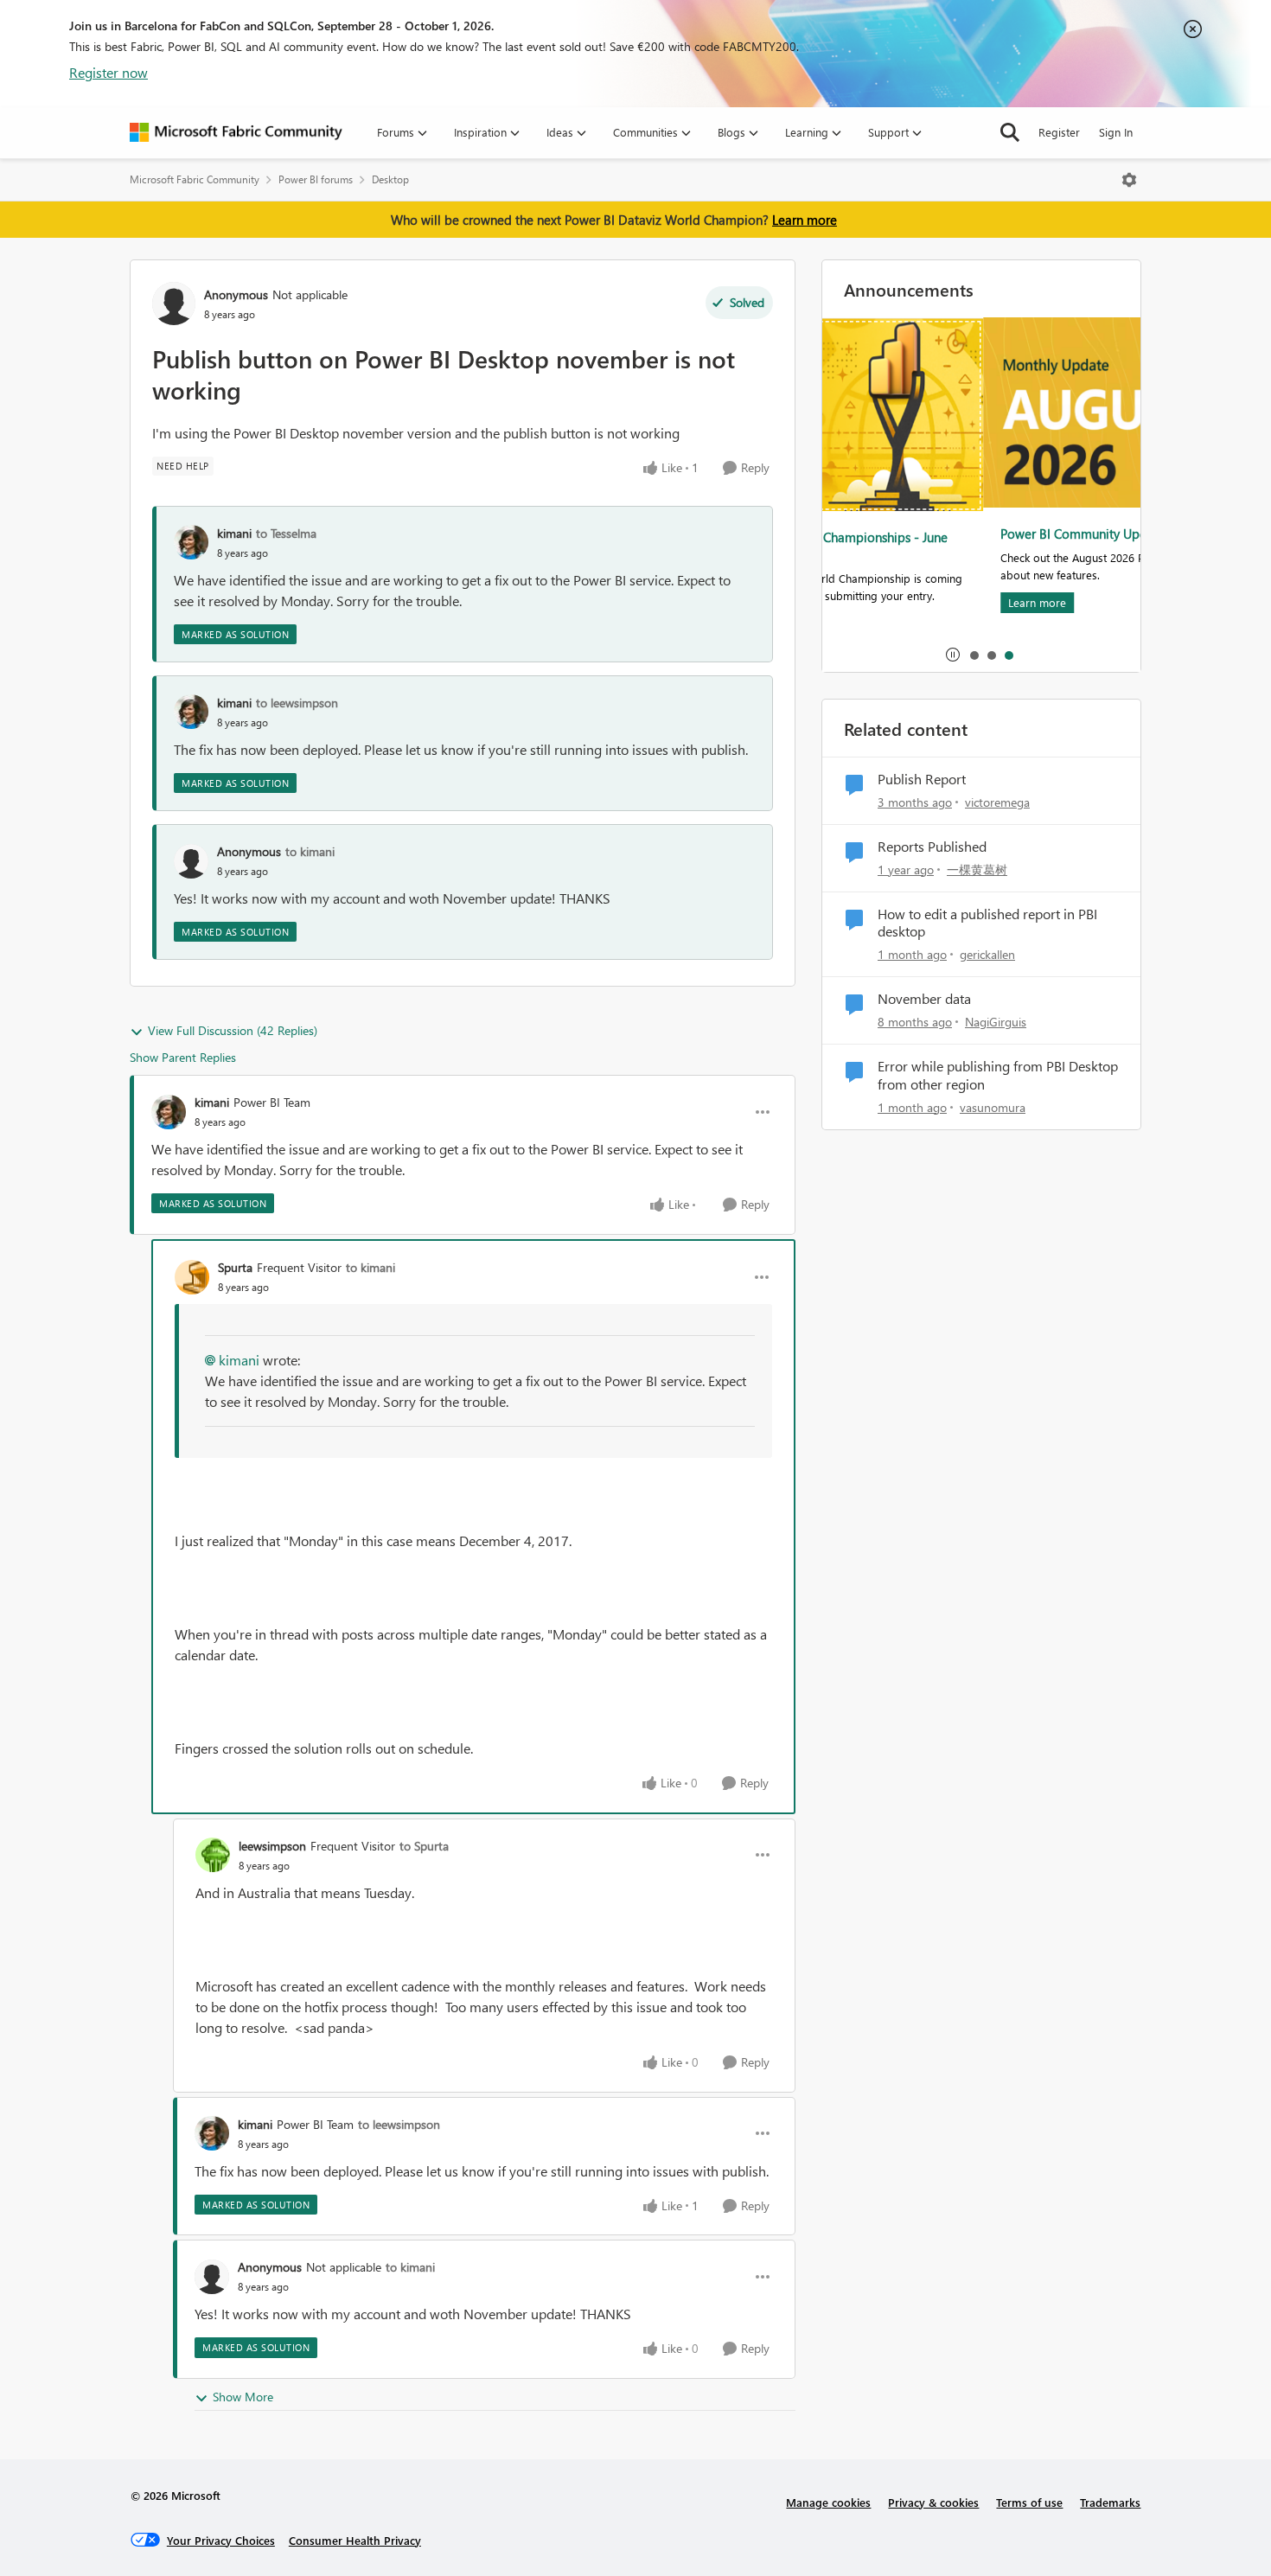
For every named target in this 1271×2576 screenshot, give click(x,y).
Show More (243, 2397)
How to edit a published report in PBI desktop (987, 923)
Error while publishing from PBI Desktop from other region (998, 1075)
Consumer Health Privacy (355, 2540)
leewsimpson (272, 1846)
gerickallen (987, 954)
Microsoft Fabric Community (195, 179)
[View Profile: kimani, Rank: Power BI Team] (169, 1112)
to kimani (310, 851)
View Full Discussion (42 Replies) (233, 1030)
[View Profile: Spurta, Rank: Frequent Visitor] (192, 1277)
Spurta (235, 1267)
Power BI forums (316, 179)
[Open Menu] (1129, 180)
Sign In (1116, 132)
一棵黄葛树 (977, 869)
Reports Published (932, 847)
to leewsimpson (297, 703)
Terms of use (1029, 2502)
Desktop (390, 179)
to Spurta (424, 1846)
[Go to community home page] (236, 132)
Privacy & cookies (933, 2502)
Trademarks (1110, 2502)
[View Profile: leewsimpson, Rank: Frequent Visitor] (213, 1855)
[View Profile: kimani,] (191, 542)
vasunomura (993, 1107)
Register (1059, 132)
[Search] (1010, 132)
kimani (234, 533)
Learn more (805, 220)
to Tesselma (286, 533)
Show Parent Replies (183, 1057)
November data (924, 999)
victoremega (997, 802)
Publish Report (922, 779)
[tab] (974, 655)
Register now (109, 72)
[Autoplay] (953, 655)
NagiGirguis (996, 1022)
